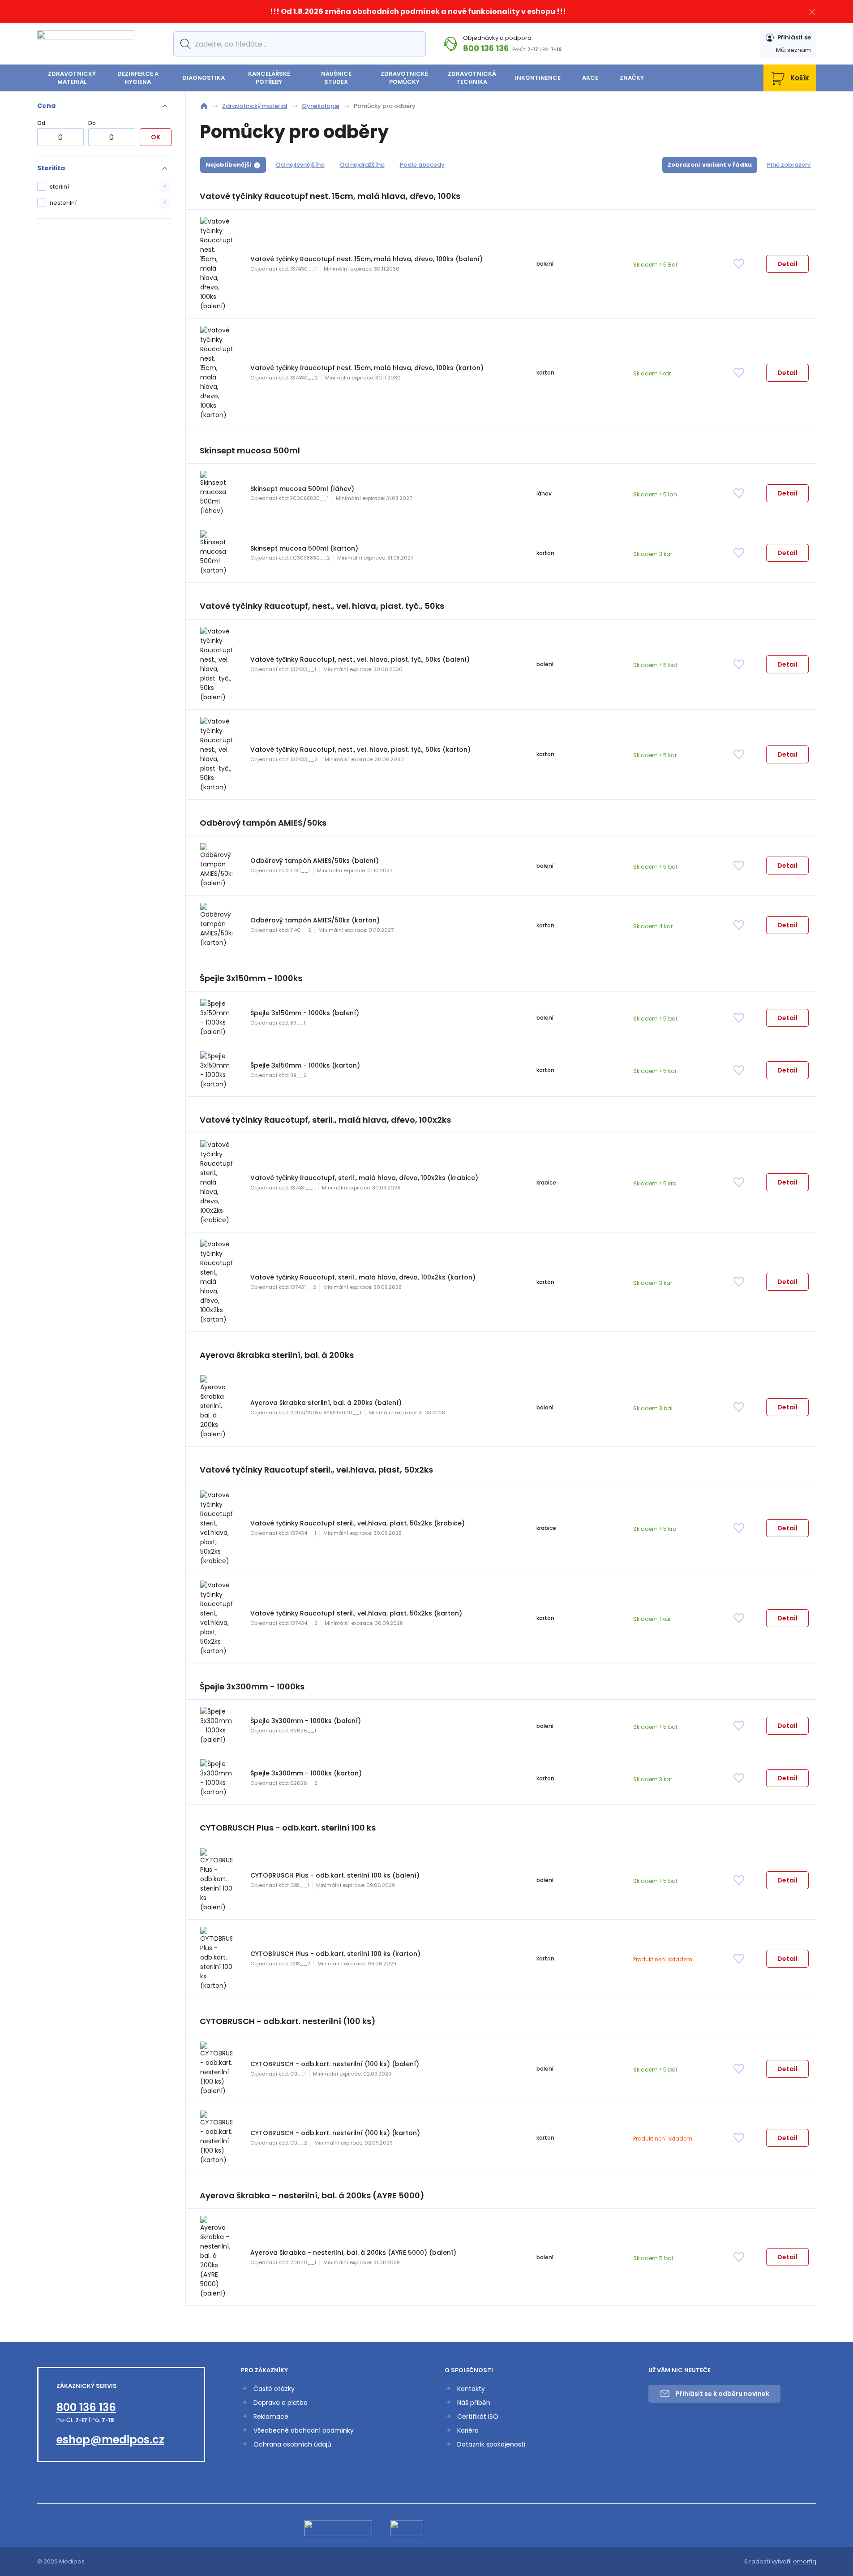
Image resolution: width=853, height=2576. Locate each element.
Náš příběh (474, 2403)
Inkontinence (538, 78)
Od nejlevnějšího (300, 165)
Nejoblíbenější (229, 165)
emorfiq (805, 2561)
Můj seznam (793, 50)
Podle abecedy (422, 165)
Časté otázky (274, 2389)
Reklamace (271, 2417)
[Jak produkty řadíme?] (257, 165)
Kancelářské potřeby (269, 78)
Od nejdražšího (362, 165)
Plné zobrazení (789, 165)
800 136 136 (486, 48)
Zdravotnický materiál (72, 78)
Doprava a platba (281, 2403)
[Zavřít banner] (812, 12)
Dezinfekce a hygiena (138, 78)
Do (92, 123)
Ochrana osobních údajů (292, 2445)
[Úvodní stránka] (204, 106)
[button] (787, 264)
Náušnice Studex (336, 78)
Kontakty (471, 2389)
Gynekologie (321, 106)
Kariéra (468, 2431)
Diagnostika (204, 78)
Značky (632, 78)
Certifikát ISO (478, 2417)
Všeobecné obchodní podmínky (304, 2431)
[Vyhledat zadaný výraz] (184, 44)
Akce (590, 78)
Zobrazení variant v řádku (710, 165)
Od (41, 123)
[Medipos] (86, 44)
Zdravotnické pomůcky (404, 78)
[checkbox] (104, 187)
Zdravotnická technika (472, 78)
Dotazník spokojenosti (491, 2445)
